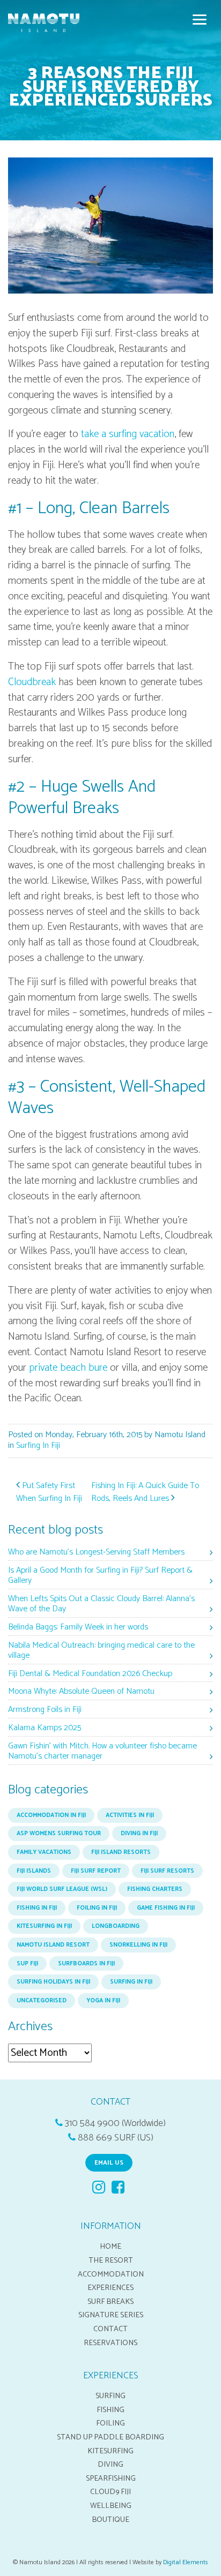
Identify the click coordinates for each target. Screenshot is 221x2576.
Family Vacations (44, 1852)
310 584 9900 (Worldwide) (115, 2124)
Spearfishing (111, 2479)
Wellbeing (111, 2506)
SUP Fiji (27, 1964)
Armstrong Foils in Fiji (45, 1710)
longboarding (116, 1926)
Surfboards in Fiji (86, 1964)
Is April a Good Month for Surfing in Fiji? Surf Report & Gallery (100, 1576)
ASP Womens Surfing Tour (59, 1834)
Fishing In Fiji (37, 1908)
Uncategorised (42, 2001)
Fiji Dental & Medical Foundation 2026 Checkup (90, 1674)
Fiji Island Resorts (121, 1852)
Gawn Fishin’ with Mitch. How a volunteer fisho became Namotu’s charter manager (102, 1752)
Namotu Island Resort (53, 1945)
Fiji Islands (34, 1871)
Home (110, 2247)
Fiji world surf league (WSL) (62, 1889)
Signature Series (111, 2315)
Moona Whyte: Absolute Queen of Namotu (81, 1692)
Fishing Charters (155, 1889)
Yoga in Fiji (103, 2001)
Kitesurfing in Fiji (44, 1926)
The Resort (111, 2260)
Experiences (110, 2288)
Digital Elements (186, 2562)
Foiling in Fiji (97, 1908)
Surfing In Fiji (38, 1445)
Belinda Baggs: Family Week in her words (78, 1628)
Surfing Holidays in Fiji (53, 1982)
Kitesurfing (110, 2451)
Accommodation (111, 2274)
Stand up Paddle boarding (110, 2437)
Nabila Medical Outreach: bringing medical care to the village (101, 1651)
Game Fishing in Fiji (166, 1908)
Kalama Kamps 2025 (45, 1728)
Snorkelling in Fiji (138, 1945)
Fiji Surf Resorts (167, 1871)
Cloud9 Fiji (110, 2492)
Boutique (110, 2520)
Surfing (110, 2396)
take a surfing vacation (128, 434)
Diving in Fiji (139, 1834)
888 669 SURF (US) (116, 2138)
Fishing (110, 2410)
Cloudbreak (32, 682)
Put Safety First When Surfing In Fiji (49, 1492)
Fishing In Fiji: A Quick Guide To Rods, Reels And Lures (145, 1492)
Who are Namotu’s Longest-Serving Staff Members (96, 1553)
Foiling (110, 2423)
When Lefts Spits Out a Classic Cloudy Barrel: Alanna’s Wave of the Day (101, 1604)
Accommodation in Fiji (51, 1815)
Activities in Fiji (130, 1815)
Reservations (110, 2343)
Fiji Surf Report (96, 1871)
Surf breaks (110, 2302)
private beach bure (68, 1368)
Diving (110, 2465)
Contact (110, 2329)
